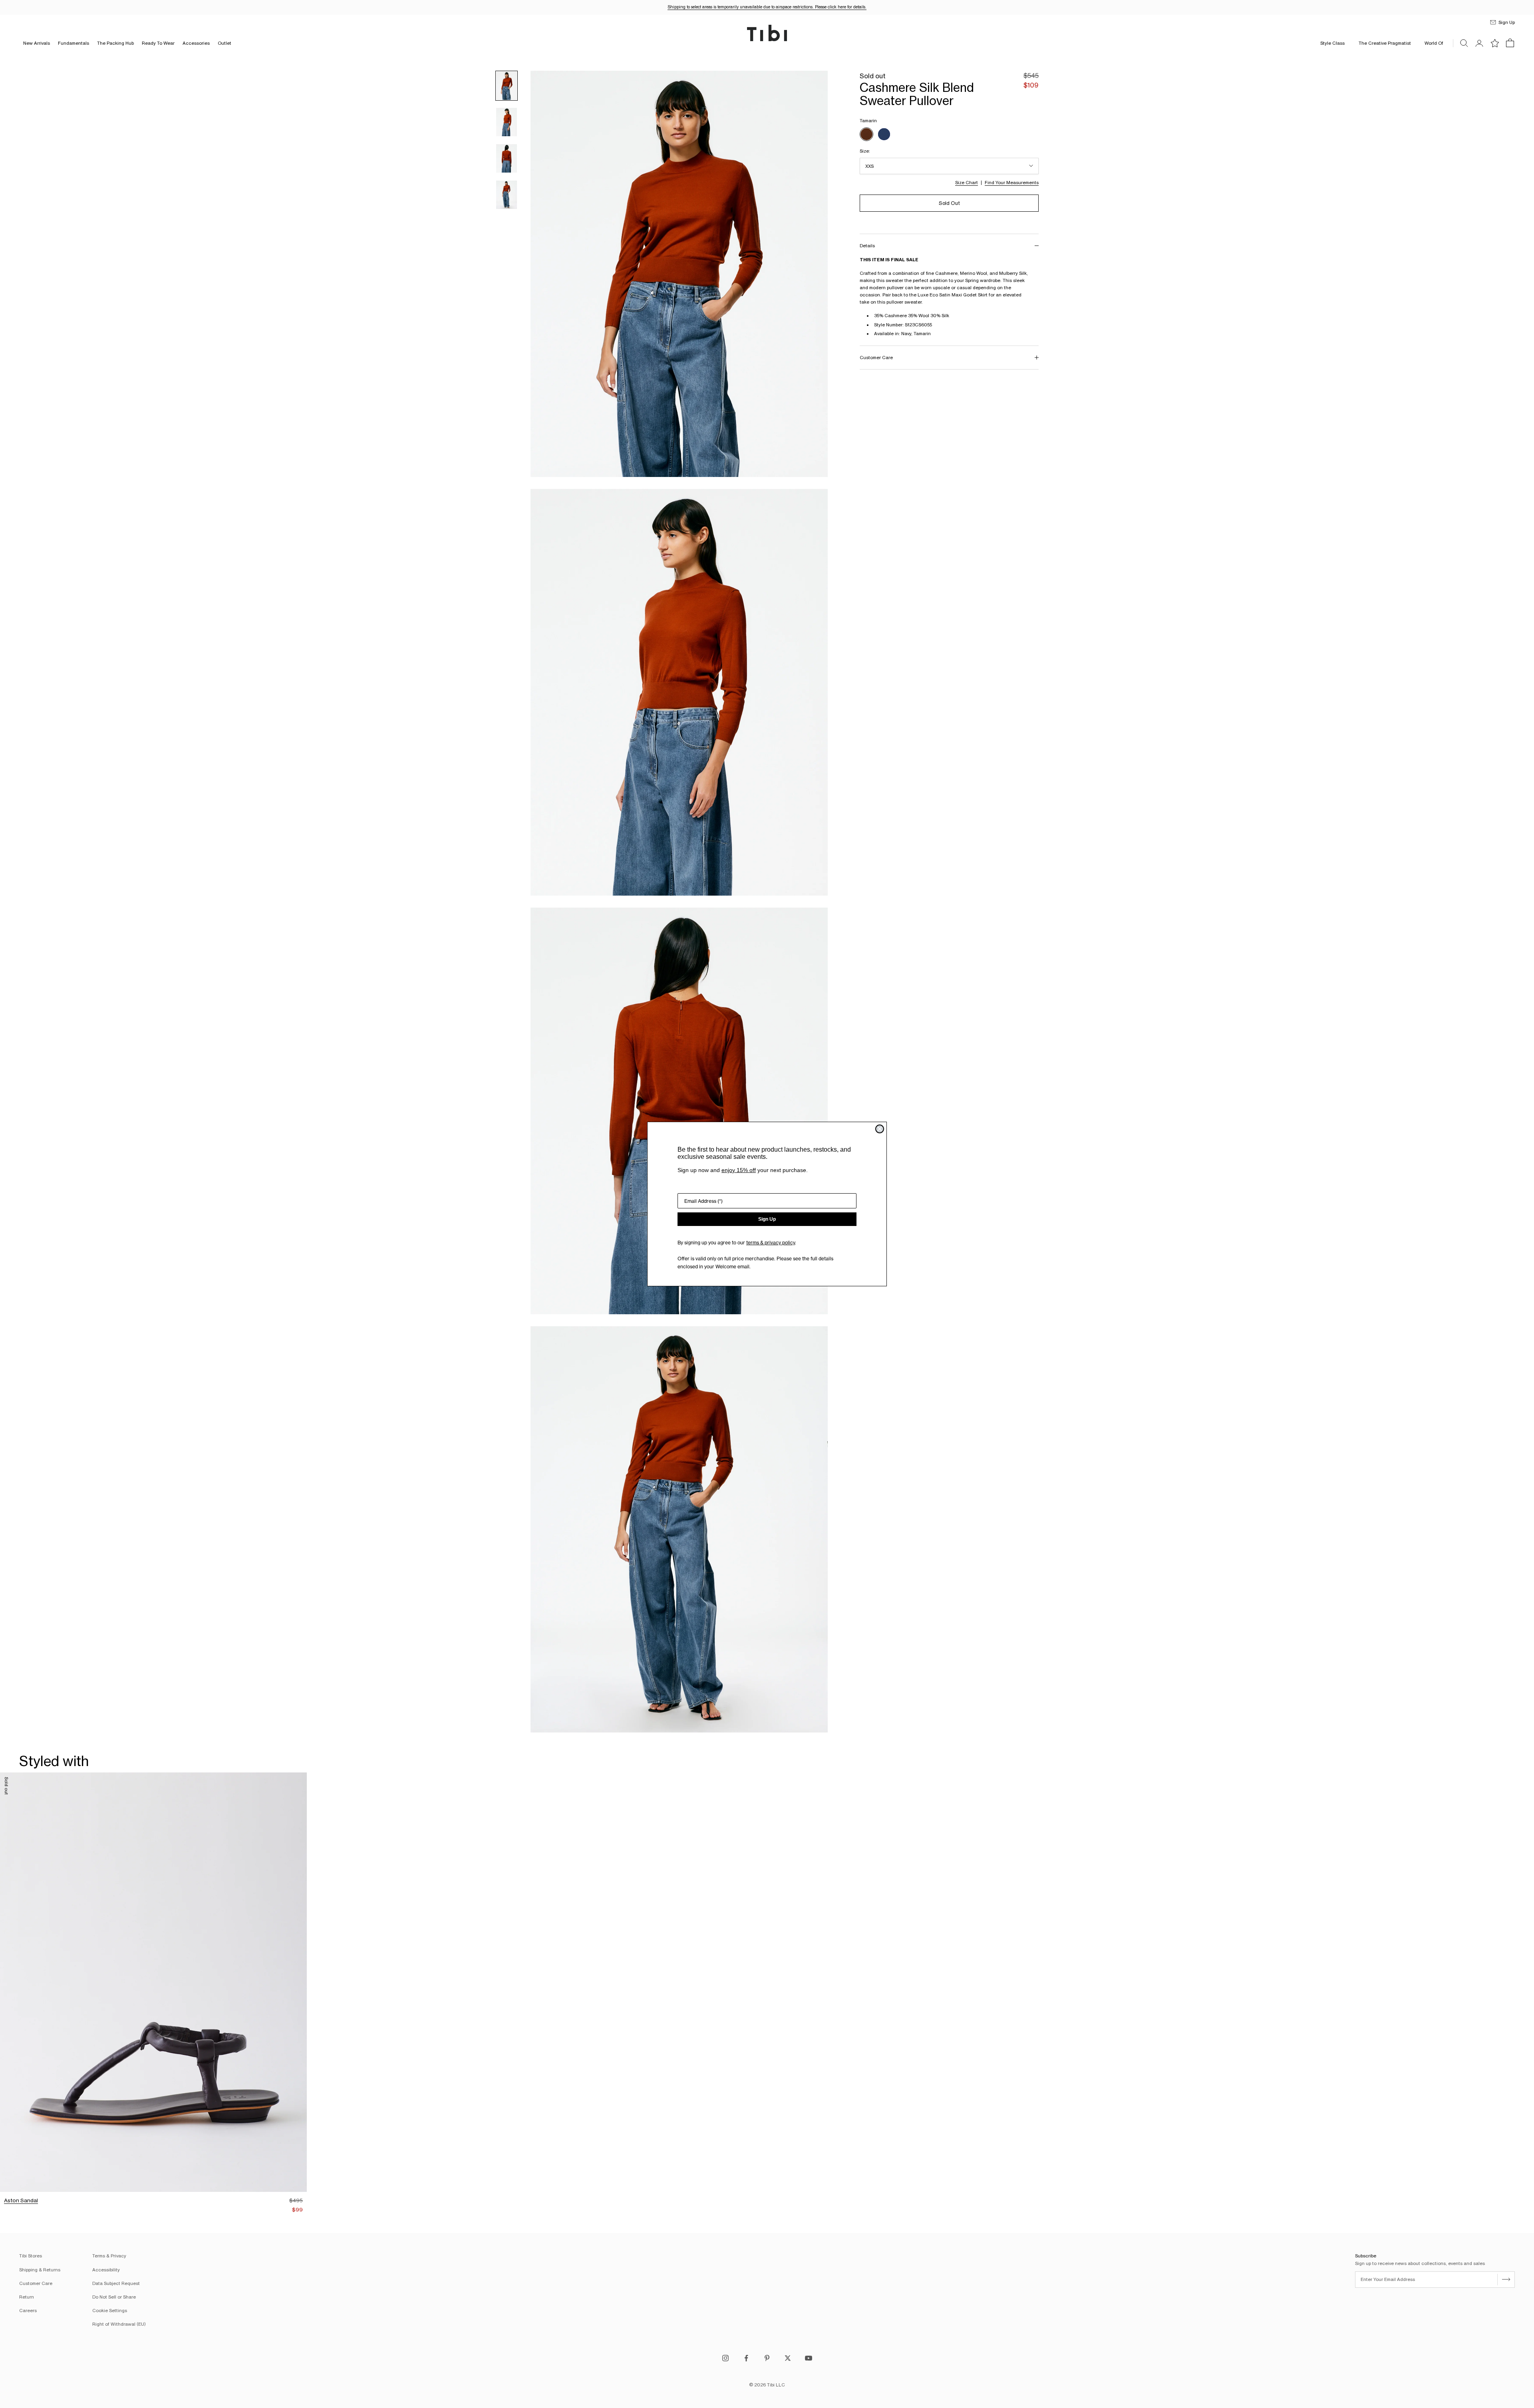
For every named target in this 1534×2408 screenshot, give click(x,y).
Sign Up (767, 1219)
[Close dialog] (880, 1129)
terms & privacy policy (771, 1243)
